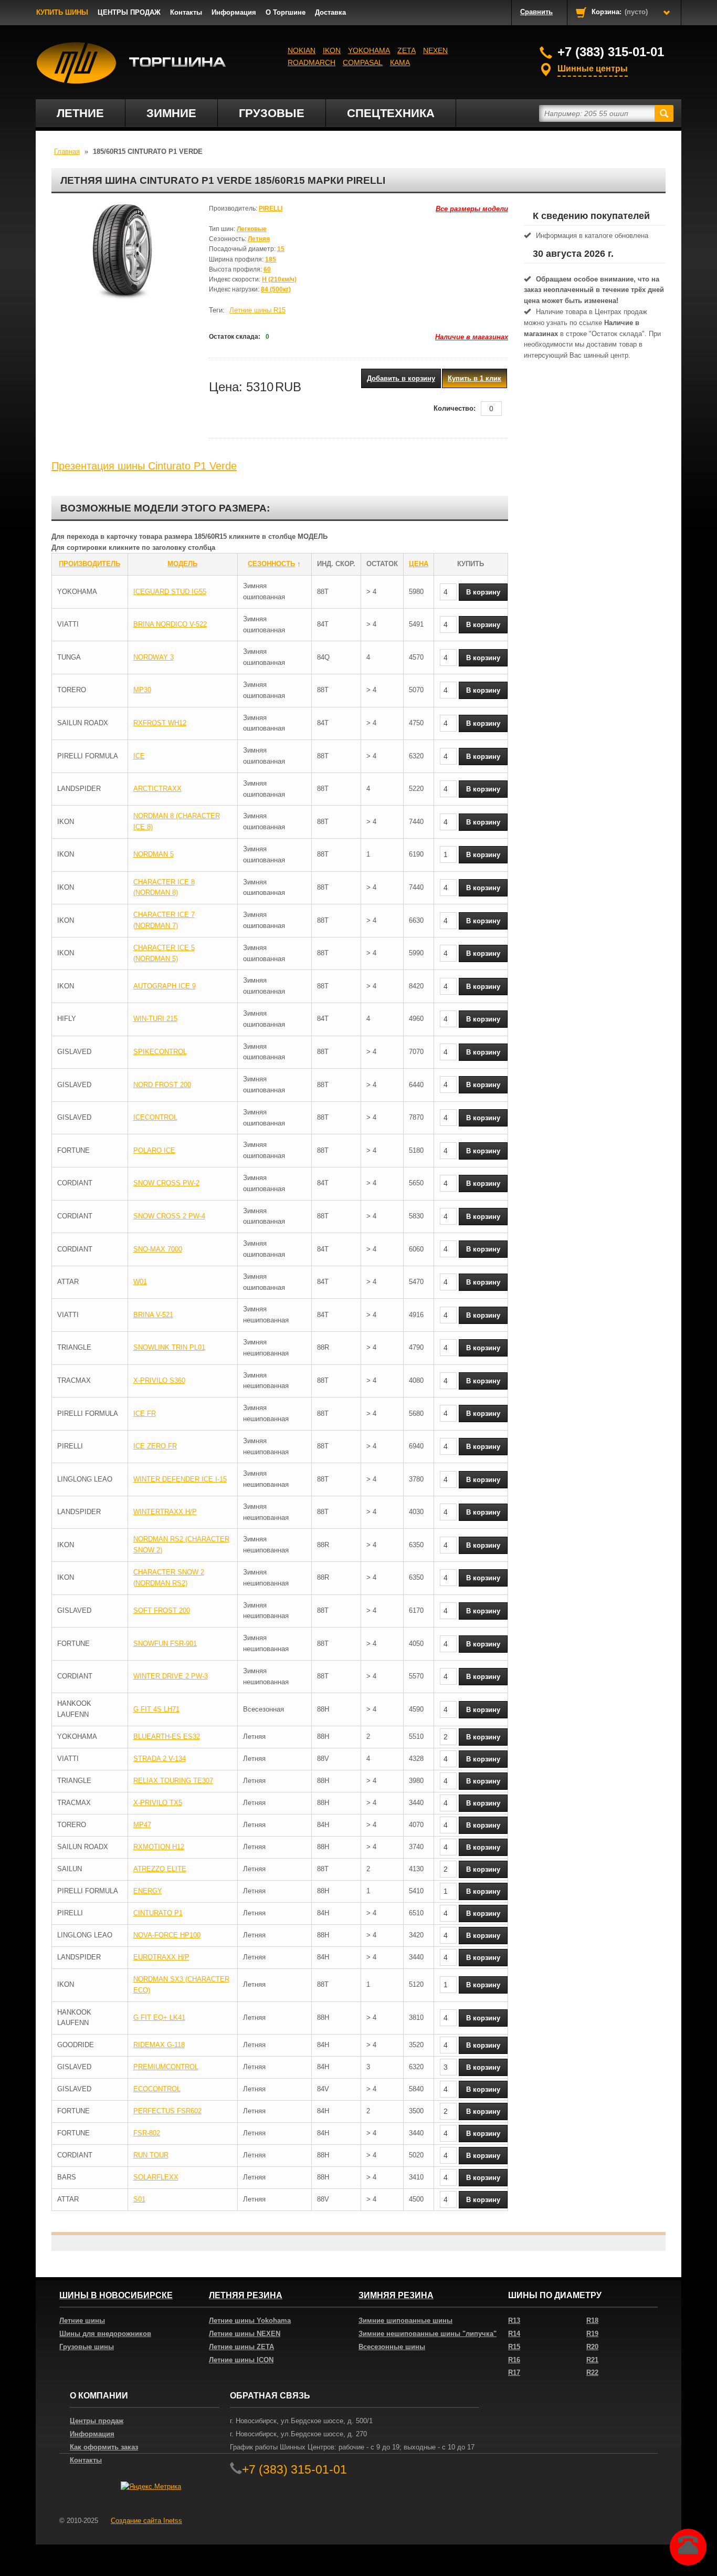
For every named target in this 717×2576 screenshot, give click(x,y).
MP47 (142, 1825)
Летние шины (82, 2321)
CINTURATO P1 (158, 1913)
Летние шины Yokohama (250, 2321)
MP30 (142, 690)
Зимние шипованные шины (405, 2321)
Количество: (455, 408)
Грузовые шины (87, 2347)
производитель (89, 564)
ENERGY (148, 1891)
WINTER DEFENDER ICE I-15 (180, 1479)
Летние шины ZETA (241, 2347)
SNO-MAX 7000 (158, 1249)
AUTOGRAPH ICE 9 (165, 986)
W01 (140, 1282)
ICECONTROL (155, 1117)
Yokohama (369, 50)
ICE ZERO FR (155, 1446)
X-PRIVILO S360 (159, 1380)
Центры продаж (97, 2421)
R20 (592, 2347)
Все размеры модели (472, 209)
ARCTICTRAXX (157, 789)
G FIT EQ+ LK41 (159, 2017)
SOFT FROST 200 (162, 1610)
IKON (332, 50)
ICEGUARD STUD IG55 (170, 592)
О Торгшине (286, 12)
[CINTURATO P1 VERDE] (122, 256)
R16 (514, 2360)
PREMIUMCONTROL (166, 2067)
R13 (514, 2321)
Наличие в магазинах (472, 337)
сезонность (271, 564)
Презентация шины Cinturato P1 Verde (144, 466)
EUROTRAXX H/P (161, 1957)
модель (182, 564)
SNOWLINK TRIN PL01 (169, 1347)
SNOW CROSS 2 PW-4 (169, 1216)
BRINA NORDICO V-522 (170, 624)
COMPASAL (363, 62)
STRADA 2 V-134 (160, 1759)
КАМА (400, 62)
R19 (592, 2334)
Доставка (330, 12)
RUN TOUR (151, 2155)
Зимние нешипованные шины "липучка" (428, 2334)
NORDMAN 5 (154, 854)
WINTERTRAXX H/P (165, 1512)
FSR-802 (147, 2133)
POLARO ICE (154, 1150)
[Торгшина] (131, 63)
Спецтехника (391, 113)
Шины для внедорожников (105, 2334)
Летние (80, 113)
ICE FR (145, 1414)
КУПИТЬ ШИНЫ (62, 12)
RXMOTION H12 (159, 1847)
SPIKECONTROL (160, 1052)
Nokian (302, 50)
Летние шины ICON (241, 2360)
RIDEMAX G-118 (159, 2045)
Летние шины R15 (257, 310)
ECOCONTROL (157, 2089)
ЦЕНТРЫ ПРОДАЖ (129, 12)
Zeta (407, 50)
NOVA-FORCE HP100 (167, 1935)
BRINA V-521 (153, 1315)
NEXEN (435, 50)
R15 (514, 2347)
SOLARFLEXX (156, 2177)
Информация (234, 12)
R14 (514, 2334)
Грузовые (272, 113)
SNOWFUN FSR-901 (165, 1644)
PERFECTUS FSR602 (167, 2111)
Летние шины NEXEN (245, 2334)
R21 (592, 2360)
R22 (592, 2372)
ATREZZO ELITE (160, 1869)
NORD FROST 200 (162, 1085)
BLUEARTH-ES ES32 (167, 1737)
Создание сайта (146, 2521)
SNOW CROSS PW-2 (166, 1183)
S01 (139, 2199)
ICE (139, 756)
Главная (67, 152)
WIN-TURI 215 (155, 1019)
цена (419, 564)
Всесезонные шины (392, 2347)
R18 (592, 2321)
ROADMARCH (312, 62)
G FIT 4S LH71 (156, 1709)
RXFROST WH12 (160, 723)
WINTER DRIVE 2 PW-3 (171, 1676)
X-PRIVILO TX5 (158, 1803)
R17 (514, 2372)
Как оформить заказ (104, 2447)
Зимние (171, 113)
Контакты (186, 12)
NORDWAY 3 (154, 657)
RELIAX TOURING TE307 (173, 1781)
